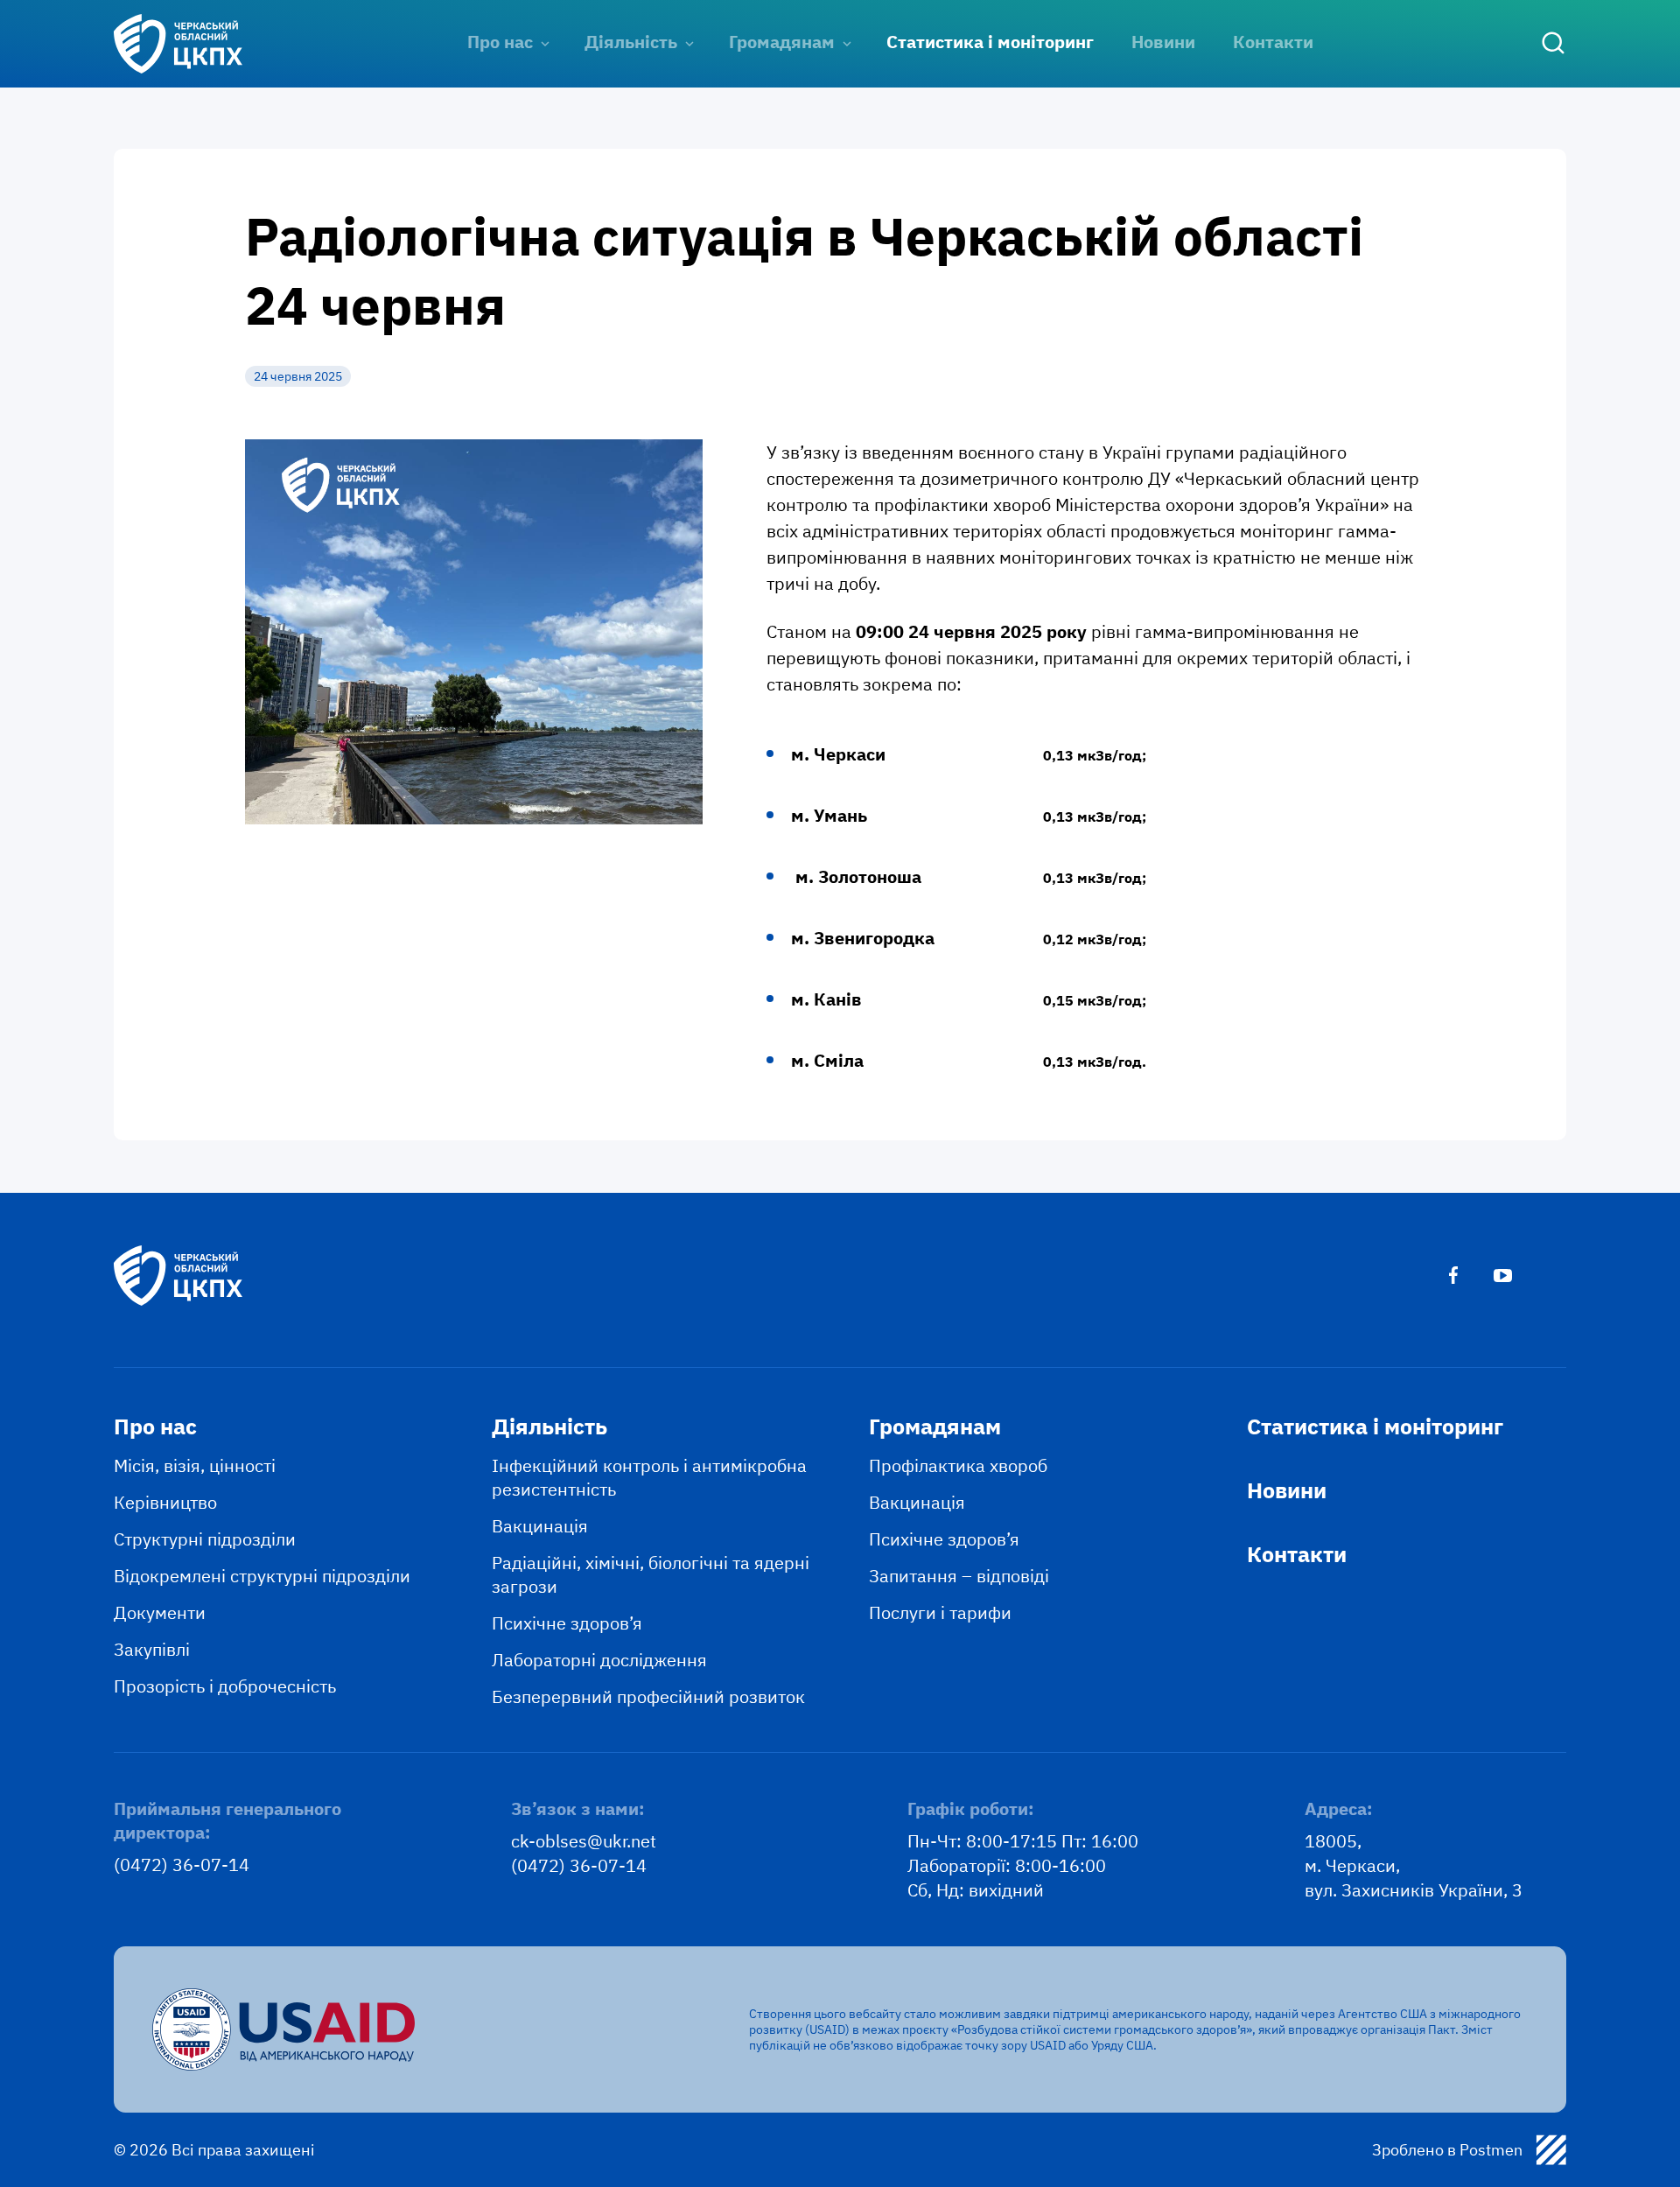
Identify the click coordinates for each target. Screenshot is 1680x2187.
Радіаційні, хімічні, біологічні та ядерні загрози (651, 1574)
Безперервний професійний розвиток (648, 1696)
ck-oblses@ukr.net (584, 1841)
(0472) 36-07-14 (182, 1865)
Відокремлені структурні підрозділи (262, 1576)
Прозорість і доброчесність (225, 1686)
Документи (160, 1612)
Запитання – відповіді (959, 1576)
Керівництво (165, 1502)
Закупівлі (152, 1649)
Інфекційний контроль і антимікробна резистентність (649, 1477)
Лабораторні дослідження (599, 1660)
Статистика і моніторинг (990, 42)
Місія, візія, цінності (195, 1465)
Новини (1163, 42)
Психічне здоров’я (567, 1623)
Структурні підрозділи (205, 1539)
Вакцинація (540, 1526)
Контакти (1273, 42)
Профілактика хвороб (958, 1465)
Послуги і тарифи (940, 1612)
